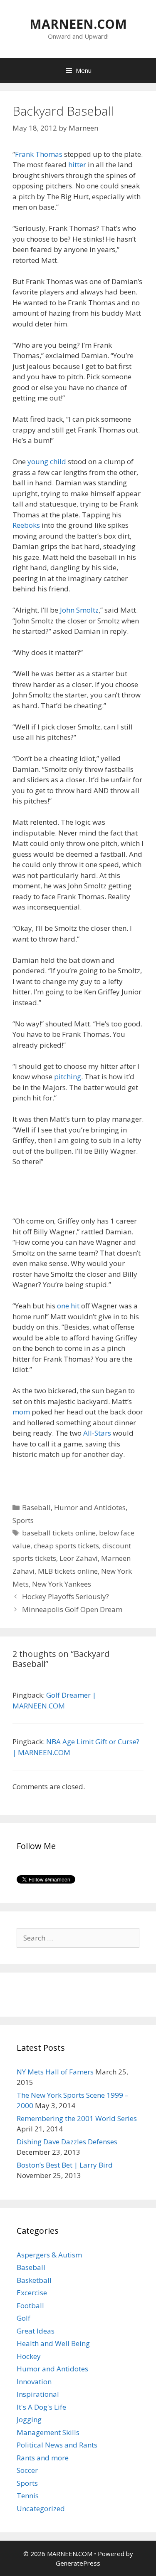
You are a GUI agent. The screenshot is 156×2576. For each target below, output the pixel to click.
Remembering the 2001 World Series (77, 2118)
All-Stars (97, 1433)
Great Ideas (36, 2331)
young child (47, 461)
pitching (68, 1077)
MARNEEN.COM (78, 24)
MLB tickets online (68, 1571)
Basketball (34, 2280)
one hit (68, 1306)
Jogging (29, 2419)
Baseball (36, 1507)
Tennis (28, 2496)
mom (21, 1412)
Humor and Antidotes (90, 1507)
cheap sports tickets (66, 1546)
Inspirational (38, 2394)
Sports (23, 1520)
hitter (78, 164)
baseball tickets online (59, 1533)
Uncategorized (41, 2508)
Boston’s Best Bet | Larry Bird (65, 2165)
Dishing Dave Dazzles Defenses (67, 2142)
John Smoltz (79, 610)
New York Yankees (62, 1584)
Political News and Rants (57, 2445)
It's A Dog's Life (41, 2407)
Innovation (34, 2382)
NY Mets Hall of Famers (55, 2072)
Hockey (29, 2356)
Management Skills (48, 2432)
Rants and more (43, 2458)
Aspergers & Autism (49, 2255)
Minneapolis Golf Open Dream (72, 1609)
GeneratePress (78, 2563)
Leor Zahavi (79, 1558)
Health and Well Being (53, 2343)
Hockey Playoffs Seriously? (66, 1596)
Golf (24, 2318)
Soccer (27, 2470)
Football (30, 2305)
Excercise (32, 2293)
